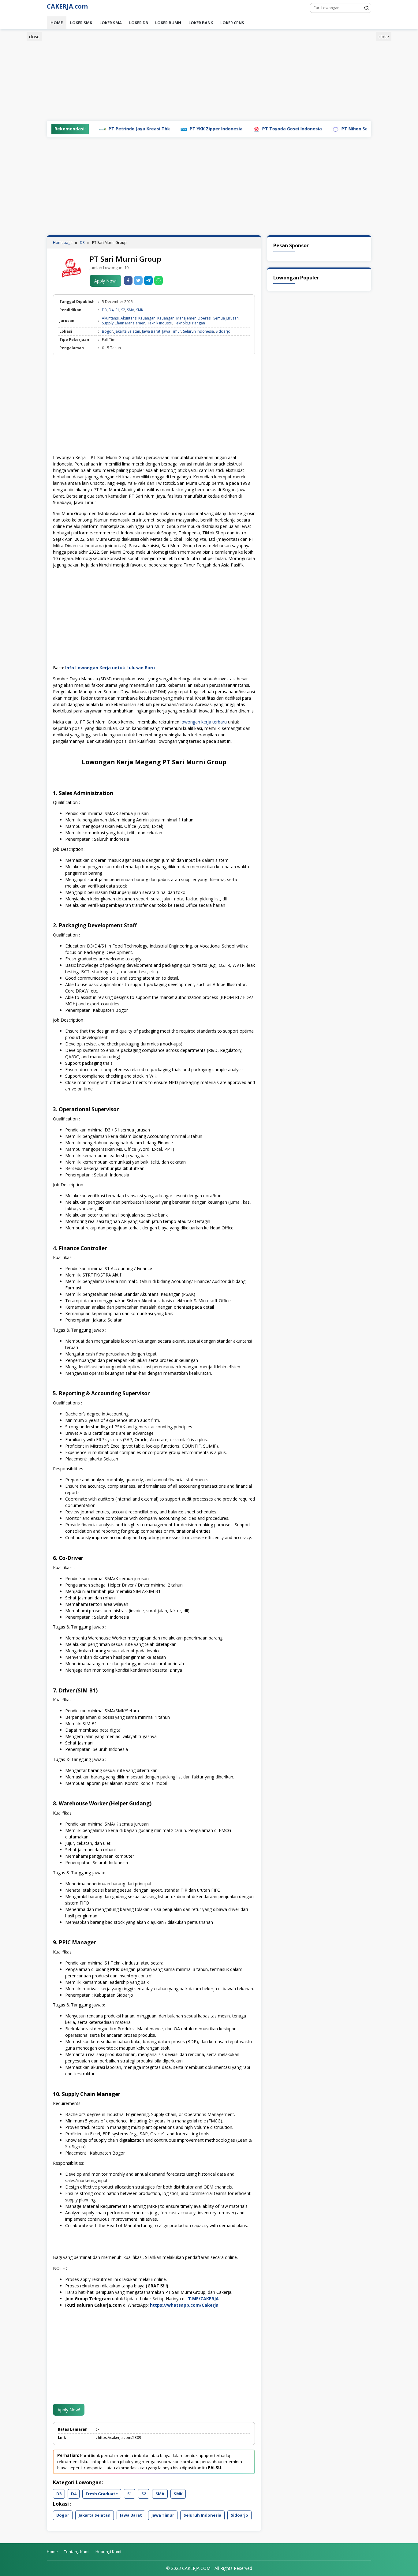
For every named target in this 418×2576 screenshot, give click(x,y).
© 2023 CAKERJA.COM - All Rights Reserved (209, 2568)
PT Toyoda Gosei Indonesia (240, 129)
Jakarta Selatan (127, 331)
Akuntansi (110, 318)
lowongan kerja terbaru (204, 722)
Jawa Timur (172, 331)
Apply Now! (105, 281)
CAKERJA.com (67, 6)
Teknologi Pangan (190, 323)
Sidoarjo (223, 331)
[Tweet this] (138, 280)
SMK (140, 310)
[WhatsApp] (159, 280)
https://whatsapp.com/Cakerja (184, 2305)
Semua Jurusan (226, 318)
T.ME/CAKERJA (203, 2299)
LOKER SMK (81, 23)
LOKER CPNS (232, 23)
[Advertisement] (397, 126)
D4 (111, 310)
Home (57, 23)
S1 (117, 310)
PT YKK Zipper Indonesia (164, 129)
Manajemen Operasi (194, 318)
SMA (131, 310)
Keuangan (166, 318)
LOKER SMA (111, 23)
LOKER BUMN (168, 23)
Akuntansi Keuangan (138, 318)
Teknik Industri (160, 323)
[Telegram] (148, 280)
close (34, 37)
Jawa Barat (151, 331)
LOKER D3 (138, 23)
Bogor (107, 331)
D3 (104, 310)
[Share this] (128, 280)
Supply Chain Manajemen (124, 323)
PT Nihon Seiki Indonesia (317, 129)
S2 (123, 310)
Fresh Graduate (102, 2494)
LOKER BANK (201, 23)
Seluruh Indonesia (198, 331)
